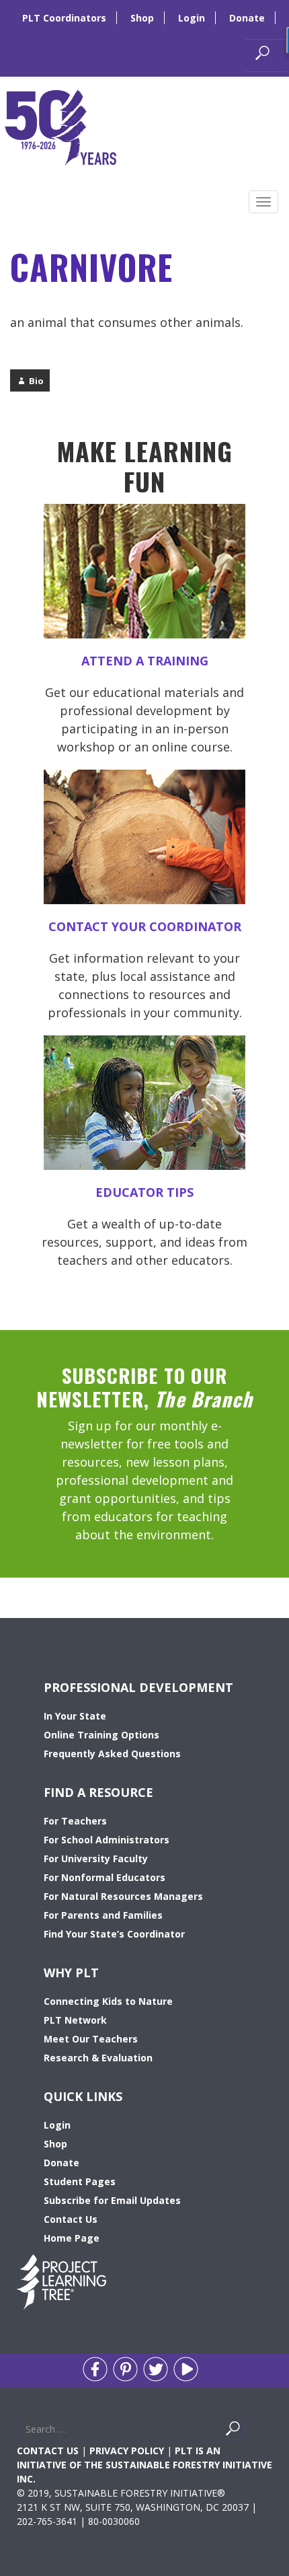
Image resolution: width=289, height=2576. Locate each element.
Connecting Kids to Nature (108, 2001)
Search (249, 2432)
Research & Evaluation (98, 2058)
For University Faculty (96, 1859)
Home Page (72, 2238)
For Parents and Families (103, 1915)
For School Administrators (107, 1840)
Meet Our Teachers (91, 2039)
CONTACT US (48, 2451)
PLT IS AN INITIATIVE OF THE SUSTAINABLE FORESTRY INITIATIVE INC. (144, 2465)
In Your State (75, 1716)
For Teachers (75, 1821)
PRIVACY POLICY (127, 2451)
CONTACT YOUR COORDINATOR (145, 926)
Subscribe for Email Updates (112, 2200)
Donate (247, 18)
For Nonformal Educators (105, 1877)
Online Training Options (101, 1735)
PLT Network (75, 2020)
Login (192, 18)
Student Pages (80, 2181)
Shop (142, 18)
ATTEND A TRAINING (145, 661)
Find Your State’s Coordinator (114, 1934)
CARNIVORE (91, 266)
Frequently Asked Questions (112, 1754)
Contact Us (71, 2219)
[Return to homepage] (60, 126)
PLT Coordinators (64, 18)
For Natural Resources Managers (123, 1896)
